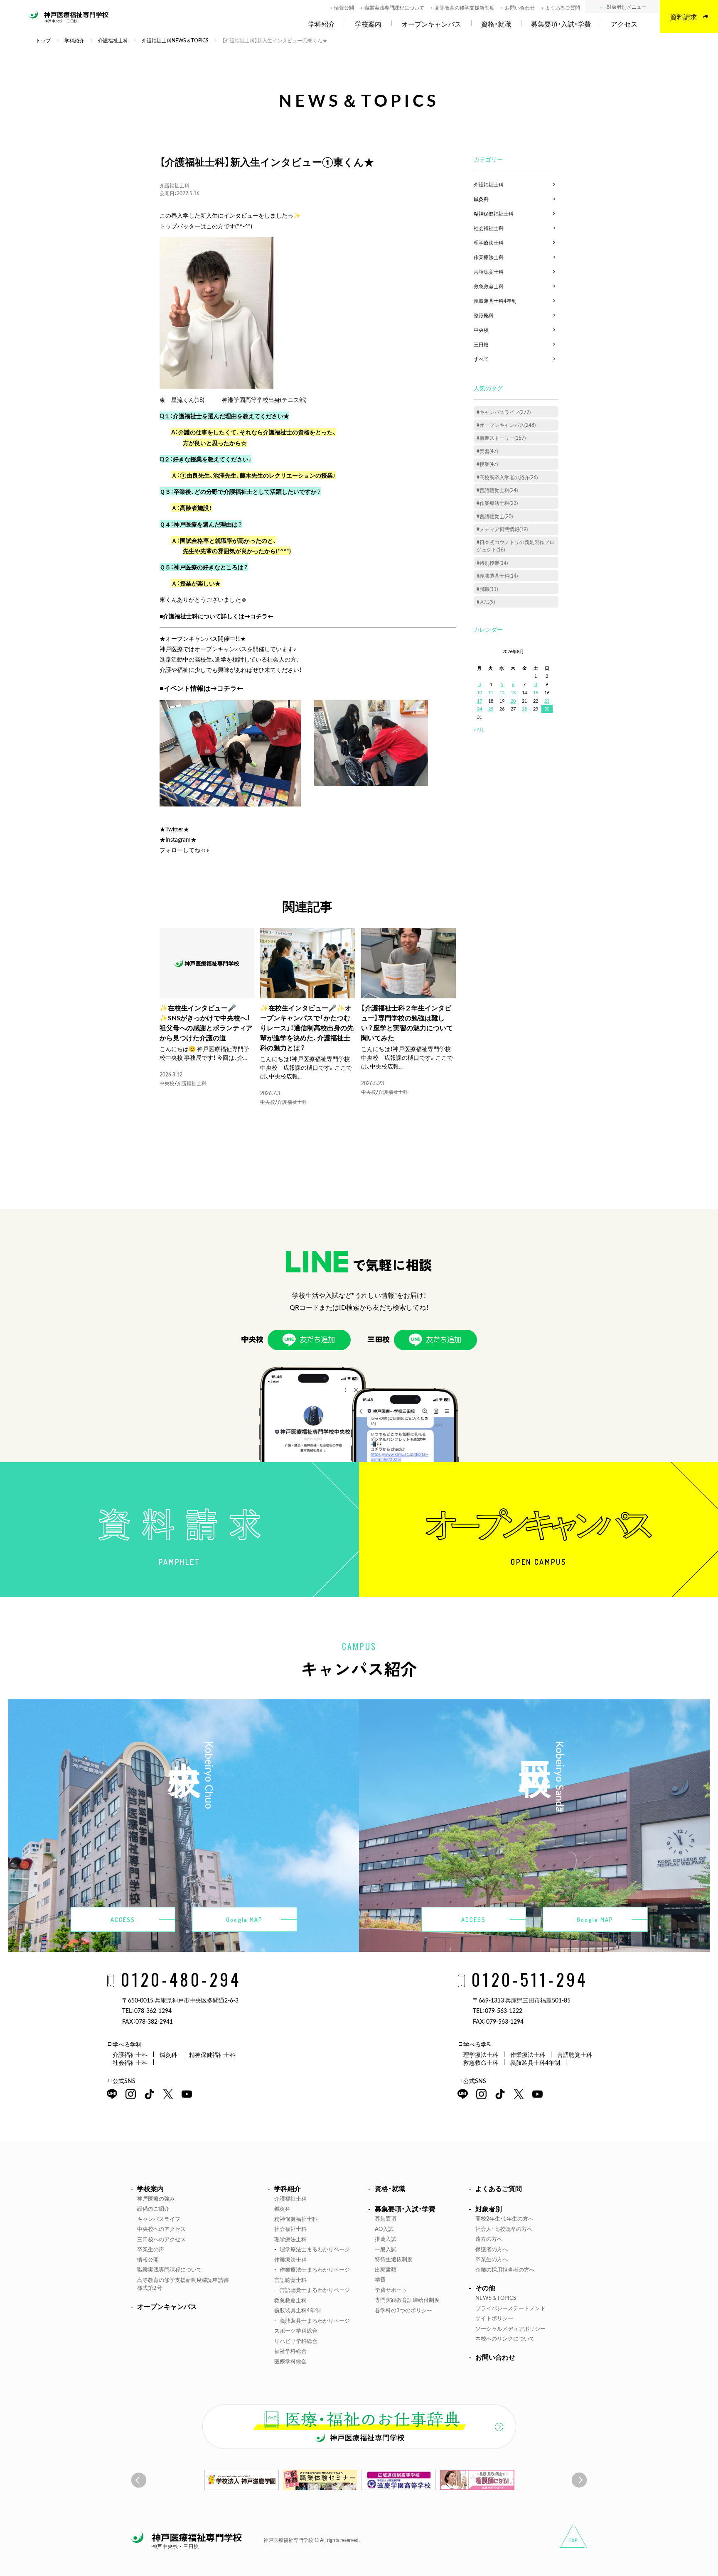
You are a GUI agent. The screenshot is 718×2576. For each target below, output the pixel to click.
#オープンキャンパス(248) (506, 425)
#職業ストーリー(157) (501, 438)
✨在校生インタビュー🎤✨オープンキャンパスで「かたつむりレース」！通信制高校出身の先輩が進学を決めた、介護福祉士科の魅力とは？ (307, 1027)
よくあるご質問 (563, 7)
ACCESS (123, 1920)
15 (536, 692)
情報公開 (344, 7)
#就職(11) (487, 589)
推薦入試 (386, 2239)
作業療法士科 (489, 257)
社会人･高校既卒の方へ (504, 2229)
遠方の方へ (489, 2239)
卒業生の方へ (492, 2259)
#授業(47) (487, 464)
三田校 (481, 344)
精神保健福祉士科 (494, 213)
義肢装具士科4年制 (495, 301)
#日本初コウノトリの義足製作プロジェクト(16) (515, 546)
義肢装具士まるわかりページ (315, 2320)
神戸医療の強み (156, 2198)
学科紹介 (322, 24)
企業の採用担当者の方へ (505, 2269)
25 (491, 709)
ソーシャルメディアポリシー (510, 2328)
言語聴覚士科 (489, 272)
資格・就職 (496, 24)
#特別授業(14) (492, 563)
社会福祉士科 (489, 228)
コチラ (259, 616)
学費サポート (391, 2290)
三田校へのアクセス (161, 2239)
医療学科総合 (290, 2361)
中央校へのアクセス (161, 2229)
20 (513, 701)
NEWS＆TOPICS (496, 2298)
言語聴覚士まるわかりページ (315, 2290)
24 (479, 709)
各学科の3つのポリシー (403, 2310)
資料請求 (684, 17)
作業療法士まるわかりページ (315, 2269)
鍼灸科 (481, 199)
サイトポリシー (494, 2318)
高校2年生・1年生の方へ (504, 2218)
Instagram (178, 839)
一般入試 (386, 2249)
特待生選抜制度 (394, 2259)
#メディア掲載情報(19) (502, 529)
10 (479, 692)
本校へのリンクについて (505, 2338)
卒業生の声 (151, 2249)
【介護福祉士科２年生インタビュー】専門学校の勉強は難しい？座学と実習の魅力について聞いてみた (407, 1022)
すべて (481, 359)
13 (513, 692)
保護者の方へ (492, 2249)
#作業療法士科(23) (497, 503)
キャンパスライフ (159, 2219)
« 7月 (479, 729)
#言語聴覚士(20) (495, 516)
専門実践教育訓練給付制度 (407, 2300)
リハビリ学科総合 (296, 2341)
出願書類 (386, 2269)
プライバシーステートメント (510, 2308)
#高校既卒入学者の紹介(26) (507, 477)
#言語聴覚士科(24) (497, 490)
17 (479, 701)
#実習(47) (487, 451)
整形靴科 (484, 315)
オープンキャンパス (431, 24)
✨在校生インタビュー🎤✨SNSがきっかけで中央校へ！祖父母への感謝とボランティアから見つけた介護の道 (206, 1022)
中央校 (167, 1083)
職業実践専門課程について (394, 7)
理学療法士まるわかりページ (315, 2249)
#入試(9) (486, 602)
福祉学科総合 (290, 2351)
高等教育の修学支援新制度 (465, 7)
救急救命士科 (489, 286)
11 (491, 692)
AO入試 (384, 2229)
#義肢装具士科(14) (497, 576)
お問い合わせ (520, 7)
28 (524, 709)
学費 (380, 2279)
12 (502, 692)
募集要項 (386, 2218)
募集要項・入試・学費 (561, 24)
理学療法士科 (489, 243)
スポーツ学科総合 (296, 2330)
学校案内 (368, 24)
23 (547, 701)
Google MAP (244, 1920)
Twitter (174, 829)
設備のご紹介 (153, 2208)
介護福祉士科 (175, 185)
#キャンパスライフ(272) (504, 412)
